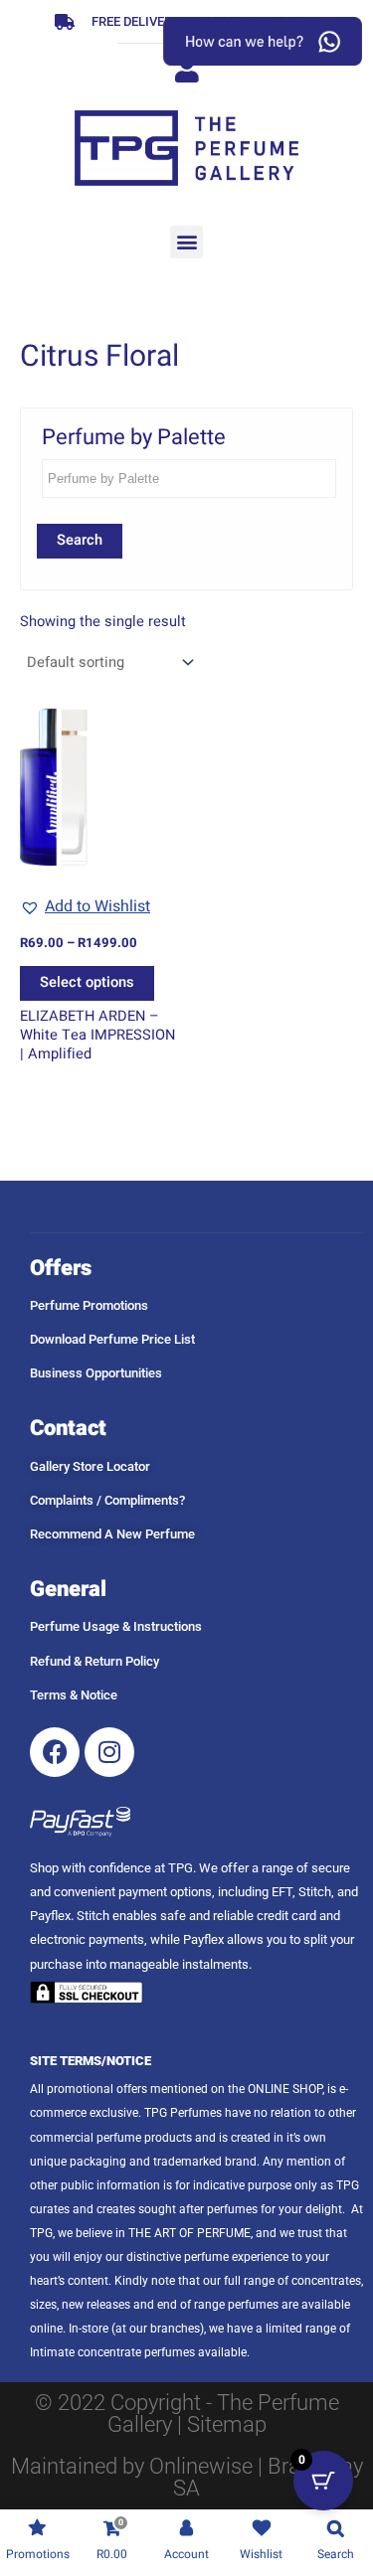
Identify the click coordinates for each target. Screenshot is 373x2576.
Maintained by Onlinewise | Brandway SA (187, 2477)
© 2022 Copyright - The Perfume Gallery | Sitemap (187, 2414)
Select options (87, 982)
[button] (186, 242)
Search (80, 540)
